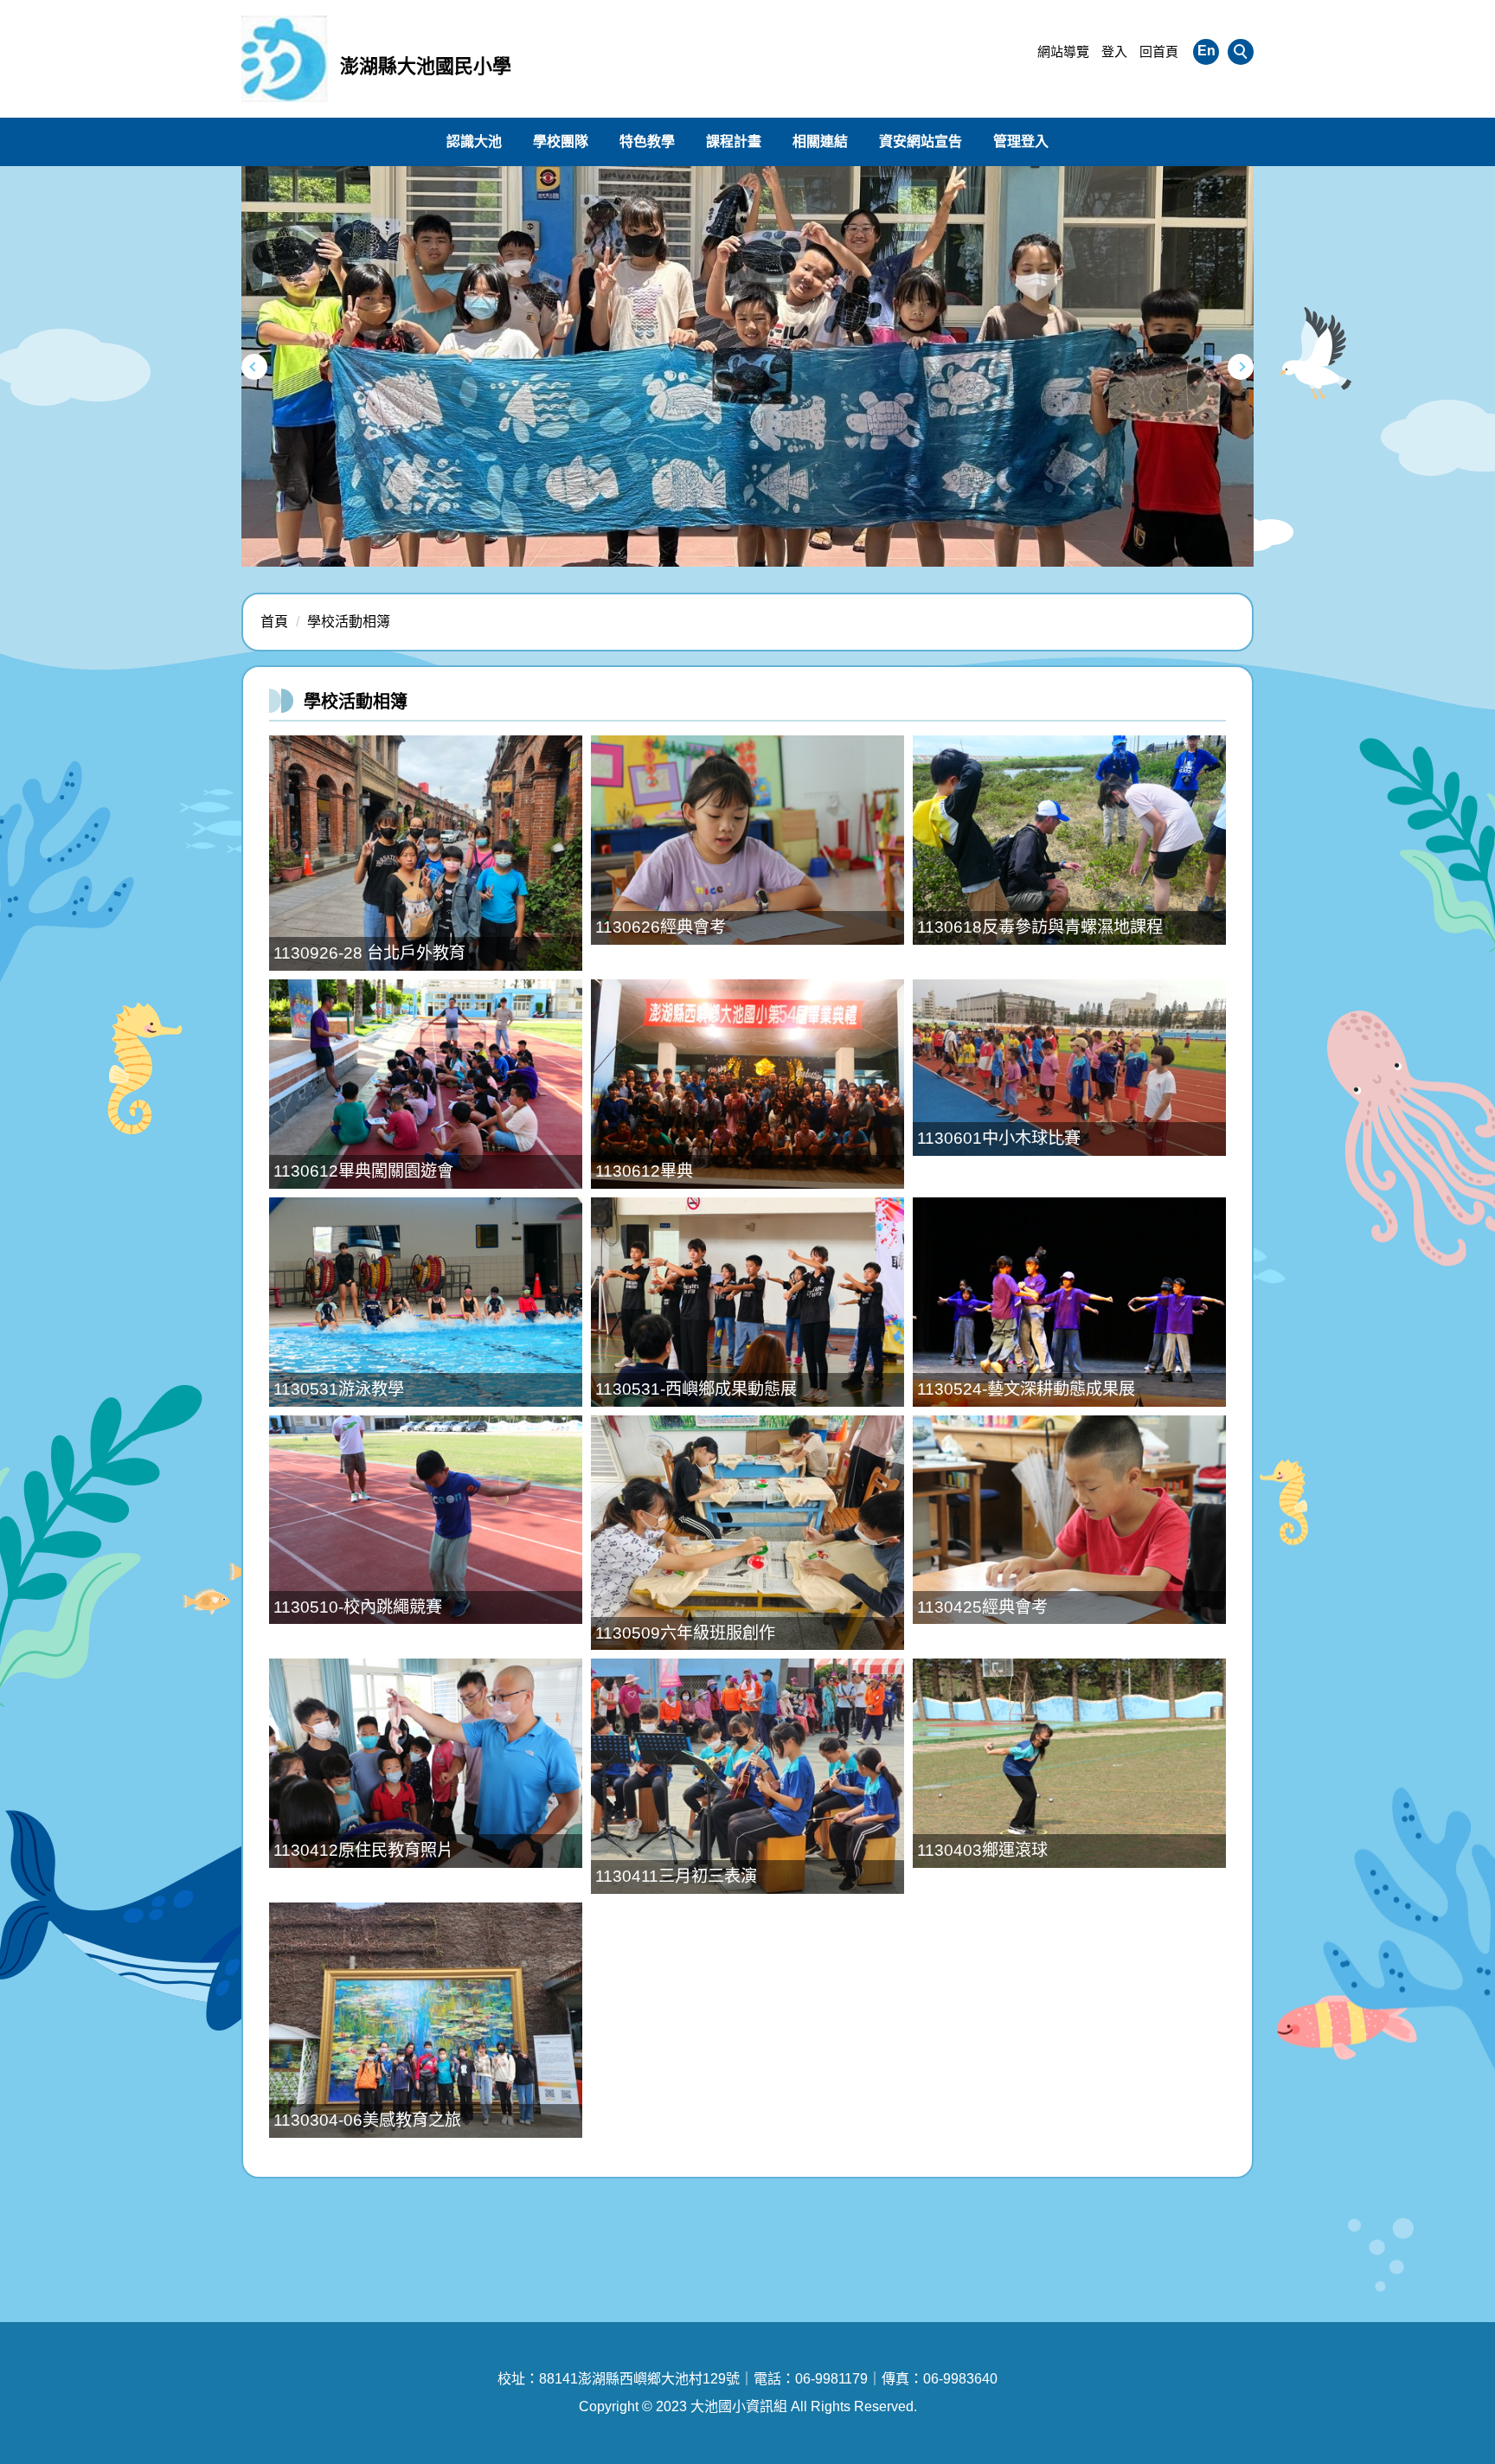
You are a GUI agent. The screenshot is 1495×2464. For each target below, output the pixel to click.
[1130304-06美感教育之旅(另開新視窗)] (426, 2020)
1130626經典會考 (661, 927)
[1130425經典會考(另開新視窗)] (1069, 1520)
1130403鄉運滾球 (982, 1850)
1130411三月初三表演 (676, 1876)
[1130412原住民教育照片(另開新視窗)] (426, 1763)
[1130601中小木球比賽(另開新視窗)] (1069, 1068)
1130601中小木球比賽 (999, 1138)
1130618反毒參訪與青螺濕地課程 (1040, 927)
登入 (1114, 51)
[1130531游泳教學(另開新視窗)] (426, 1302)
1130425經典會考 (982, 1607)
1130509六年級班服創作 (685, 1633)
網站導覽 (1063, 51)
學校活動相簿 (349, 622)
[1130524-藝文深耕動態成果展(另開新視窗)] (1069, 1302)
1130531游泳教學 (339, 1389)
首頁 (274, 622)
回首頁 (1159, 51)
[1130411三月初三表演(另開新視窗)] (747, 1776)
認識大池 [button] (474, 141)
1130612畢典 (644, 1171)
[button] (1241, 52)
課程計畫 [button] (734, 141)
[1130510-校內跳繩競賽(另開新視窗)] (426, 1520)
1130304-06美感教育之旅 (367, 2120)
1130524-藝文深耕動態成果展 (1026, 1389)
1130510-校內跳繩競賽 (358, 1607)
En (1206, 51)
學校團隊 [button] (561, 141)
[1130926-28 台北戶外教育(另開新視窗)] (426, 853)
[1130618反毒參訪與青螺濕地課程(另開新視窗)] (1069, 840)
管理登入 (1021, 141)
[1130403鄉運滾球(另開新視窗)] (1069, 1763)
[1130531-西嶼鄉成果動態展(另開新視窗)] (747, 1302)
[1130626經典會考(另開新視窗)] (747, 840)
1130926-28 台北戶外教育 (369, 953)
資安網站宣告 (921, 141)
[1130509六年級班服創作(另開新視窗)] (747, 1533)
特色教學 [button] (647, 141)
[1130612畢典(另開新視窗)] (747, 1084)
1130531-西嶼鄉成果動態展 (696, 1389)
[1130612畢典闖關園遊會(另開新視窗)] (426, 1084)
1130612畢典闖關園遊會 (363, 1171)
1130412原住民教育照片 (363, 1850)
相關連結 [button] (820, 141)
